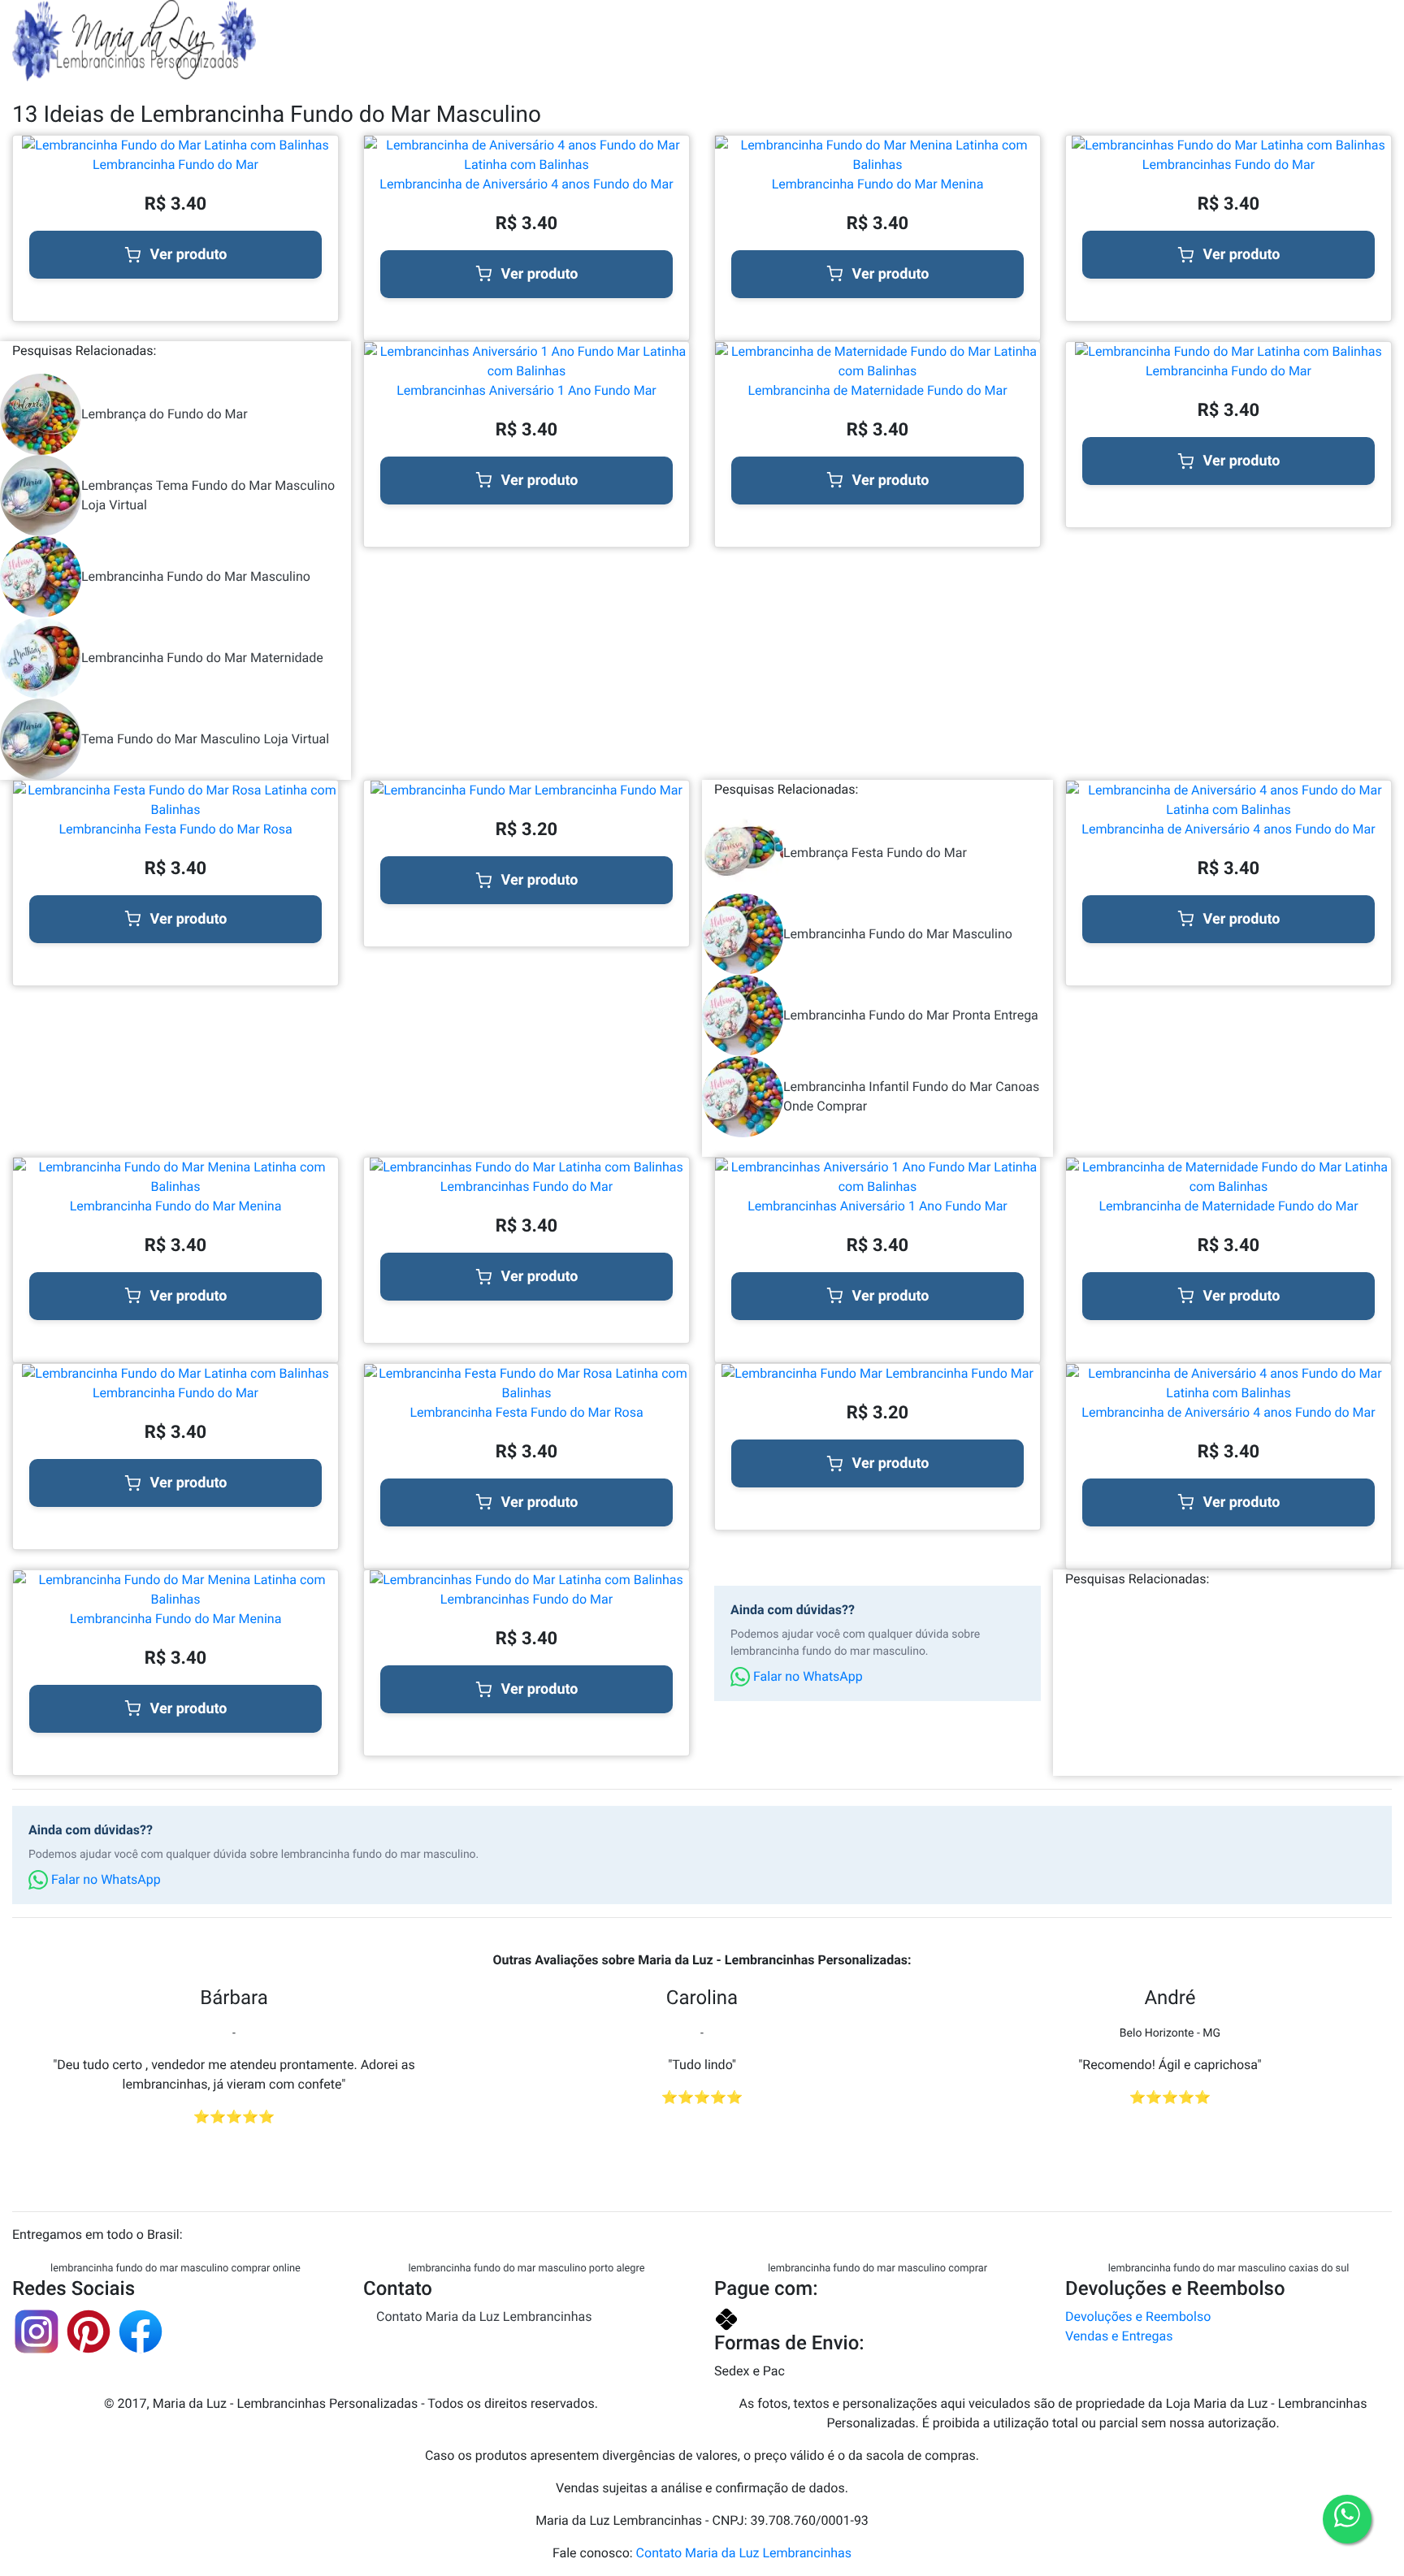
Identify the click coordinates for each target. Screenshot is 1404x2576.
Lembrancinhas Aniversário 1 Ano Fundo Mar (526, 390)
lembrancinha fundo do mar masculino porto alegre (526, 2269)
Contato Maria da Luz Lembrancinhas (484, 2316)
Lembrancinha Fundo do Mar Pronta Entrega (911, 1015)
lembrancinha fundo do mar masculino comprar (877, 2269)
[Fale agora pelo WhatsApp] (1347, 2519)
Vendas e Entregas (1119, 2336)
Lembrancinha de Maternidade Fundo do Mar (877, 390)
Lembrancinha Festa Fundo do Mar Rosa (175, 829)
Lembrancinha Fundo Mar (607, 790)
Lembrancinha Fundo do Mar (175, 165)
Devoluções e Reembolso (1138, 2316)
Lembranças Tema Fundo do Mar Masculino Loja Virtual (208, 495)
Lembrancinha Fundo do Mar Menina (878, 184)
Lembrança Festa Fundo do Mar (875, 853)
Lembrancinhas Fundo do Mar (1228, 165)
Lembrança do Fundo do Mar (165, 414)
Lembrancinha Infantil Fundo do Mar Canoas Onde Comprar (911, 1096)
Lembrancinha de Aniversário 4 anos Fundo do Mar (526, 184)
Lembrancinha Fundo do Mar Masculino (196, 576)
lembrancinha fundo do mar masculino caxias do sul (1229, 2269)
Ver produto (189, 255)
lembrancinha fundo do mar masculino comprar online (175, 2269)
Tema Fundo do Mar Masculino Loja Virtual (205, 739)
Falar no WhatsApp (806, 1676)
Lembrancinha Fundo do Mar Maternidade (202, 658)
